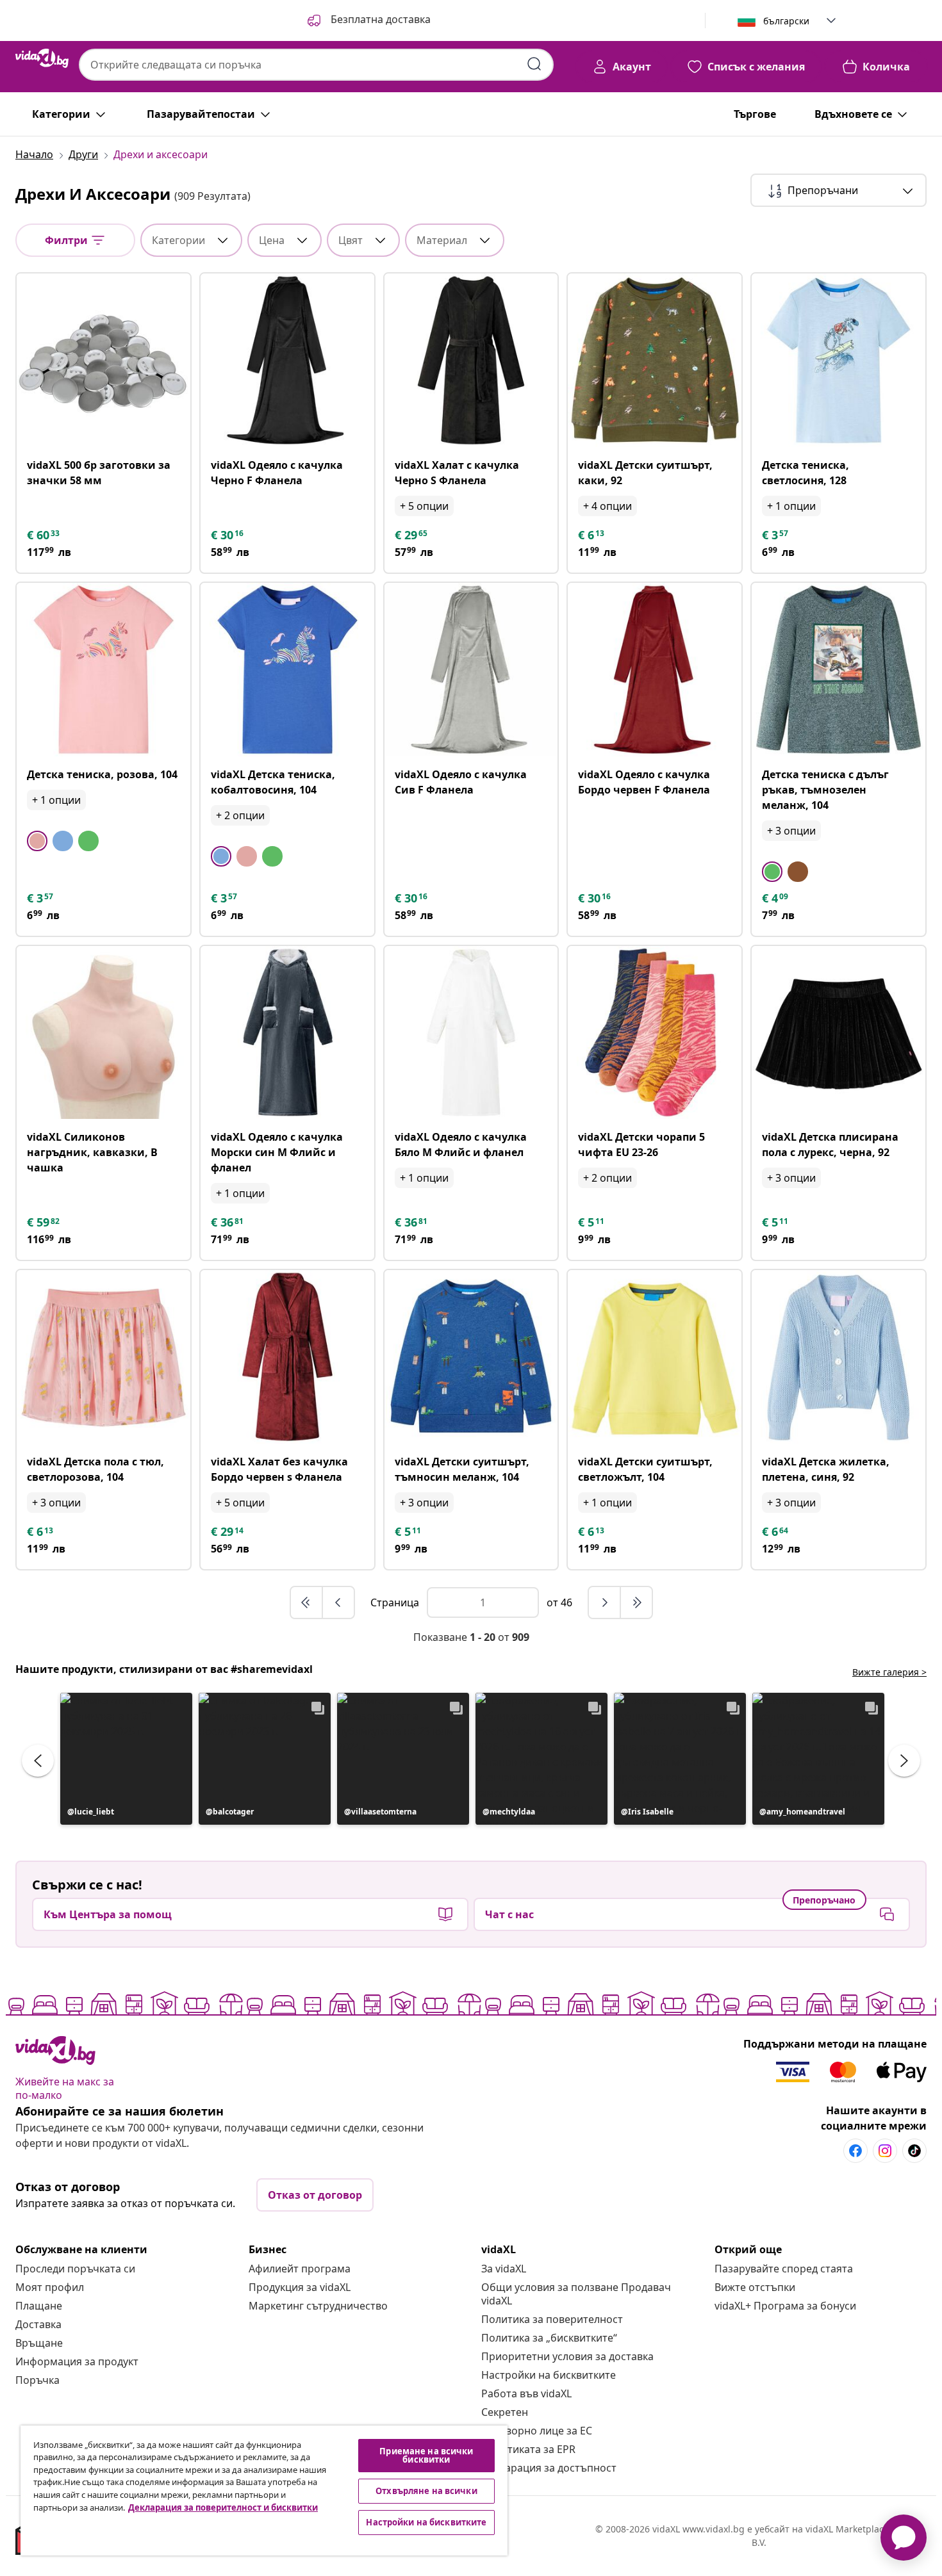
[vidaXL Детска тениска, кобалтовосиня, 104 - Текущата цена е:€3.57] (287, 670)
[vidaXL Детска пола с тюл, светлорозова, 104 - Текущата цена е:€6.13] (103, 1357)
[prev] (338, 1602)
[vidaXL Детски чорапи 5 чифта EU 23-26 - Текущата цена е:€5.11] (655, 1033)
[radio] (37, 841)
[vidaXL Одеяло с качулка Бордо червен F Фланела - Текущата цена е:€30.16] (655, 670)
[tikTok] (914, 2151)
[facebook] (855, 2151)
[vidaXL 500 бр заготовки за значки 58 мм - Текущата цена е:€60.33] (103, 360)
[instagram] (885, 2151)
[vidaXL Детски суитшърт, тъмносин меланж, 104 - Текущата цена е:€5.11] (471, 1357)
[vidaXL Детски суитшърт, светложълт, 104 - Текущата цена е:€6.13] (655, 1357)
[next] (605, 1602)
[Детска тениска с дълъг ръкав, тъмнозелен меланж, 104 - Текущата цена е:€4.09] (839, 670)
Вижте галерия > (889, 1672)
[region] (264, 2490)
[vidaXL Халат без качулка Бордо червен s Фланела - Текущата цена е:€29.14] (287, 1357)
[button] (368, 20)
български (786, 21)
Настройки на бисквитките (549, 2375)
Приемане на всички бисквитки (426, 2455)
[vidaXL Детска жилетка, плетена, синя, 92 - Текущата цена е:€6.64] (839, 1357)
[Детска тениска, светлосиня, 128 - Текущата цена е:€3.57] (839, 360)
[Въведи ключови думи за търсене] (534, 64)
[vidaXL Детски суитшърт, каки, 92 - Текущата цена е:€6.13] (655, 360)
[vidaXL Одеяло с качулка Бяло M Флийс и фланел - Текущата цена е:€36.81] (471, 1033)
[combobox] (316, 65)
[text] (44, 535)
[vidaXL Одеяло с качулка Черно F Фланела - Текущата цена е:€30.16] (287, 360)
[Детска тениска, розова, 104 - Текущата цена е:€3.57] (103, 670)
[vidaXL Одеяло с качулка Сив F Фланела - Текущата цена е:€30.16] (471, 670)
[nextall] (636, 1602)
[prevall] (307, 1602)
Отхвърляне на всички (426, 2491)
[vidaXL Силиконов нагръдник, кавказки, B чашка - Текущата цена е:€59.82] (103, 1033)
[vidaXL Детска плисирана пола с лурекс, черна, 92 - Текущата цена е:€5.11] (839, 1033)
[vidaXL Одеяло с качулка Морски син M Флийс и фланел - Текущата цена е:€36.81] (287, 1033)
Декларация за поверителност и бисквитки (223, 2507)
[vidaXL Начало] (42, 58)
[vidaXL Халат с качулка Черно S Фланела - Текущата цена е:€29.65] (471, 360)
